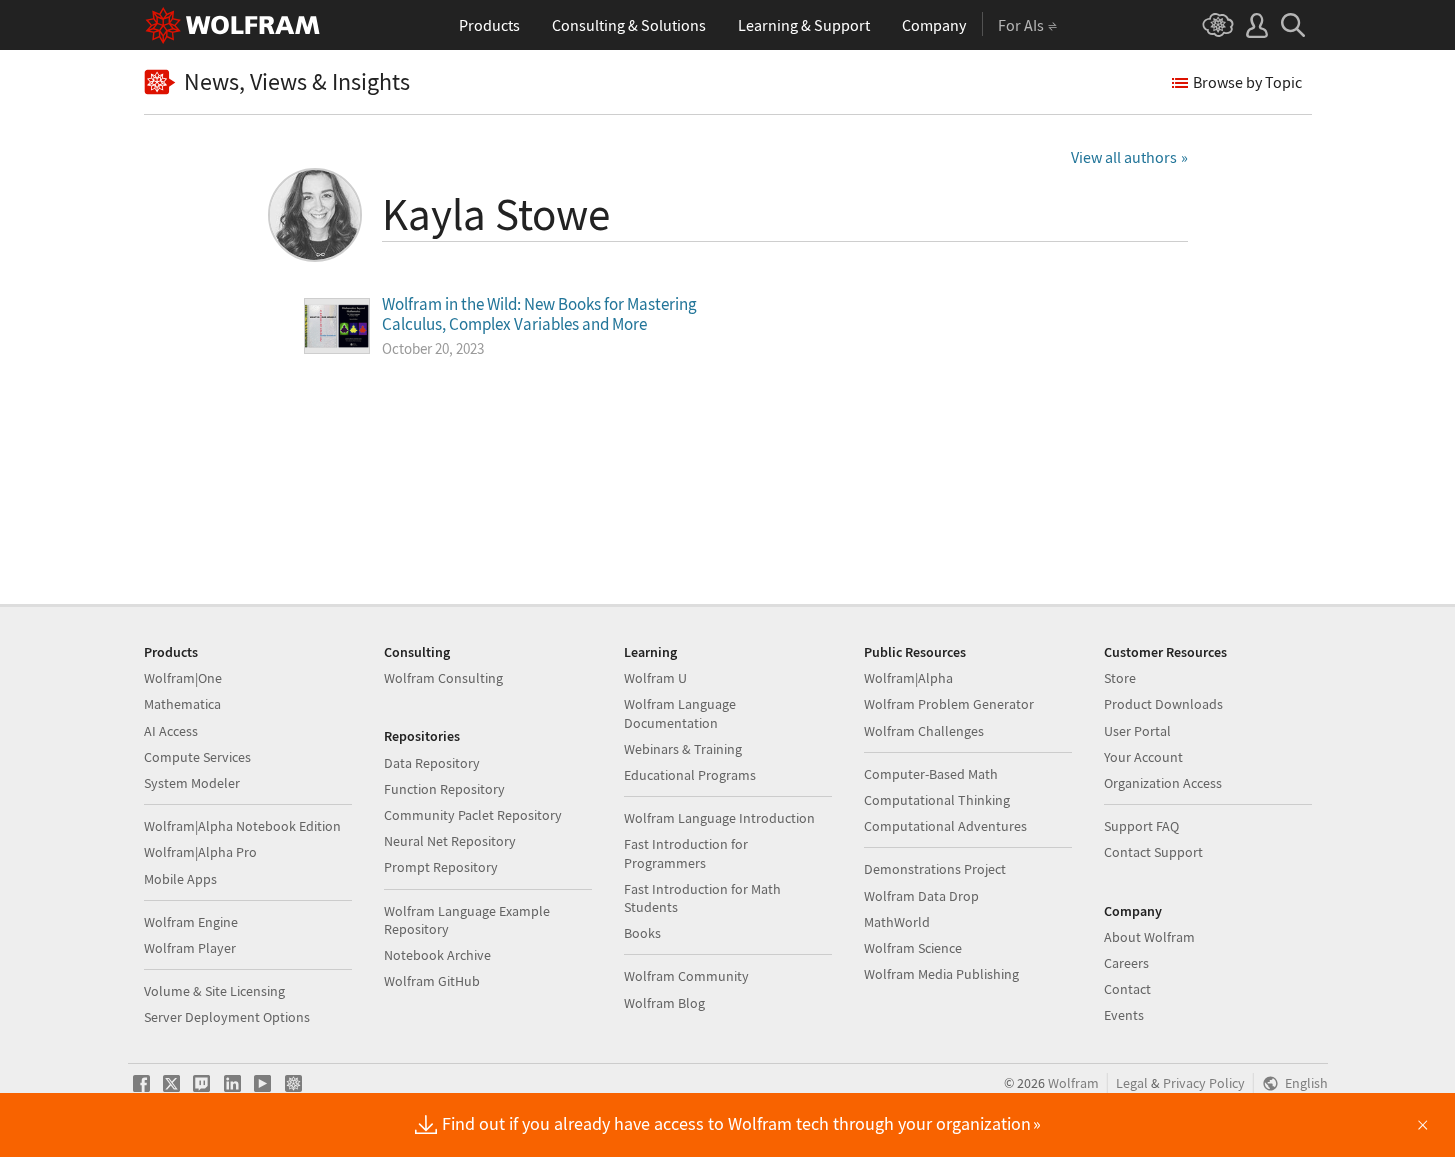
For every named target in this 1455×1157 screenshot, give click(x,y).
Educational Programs (690, 775)
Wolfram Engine (191, 922)
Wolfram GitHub (432, 981)
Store (1120, 678)
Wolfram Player (190, 948)
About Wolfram (1149, 937)
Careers (1126, 963)
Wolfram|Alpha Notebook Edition (242, 826)
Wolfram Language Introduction (719, 818)
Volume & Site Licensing (214, 991)
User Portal (1137, 731)
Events (1124, 1015)
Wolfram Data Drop (921, 896)
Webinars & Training (683, 749)
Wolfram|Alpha (908, 678)
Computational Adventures (945, 826)
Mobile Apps (180, 879)
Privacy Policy (1204, 1083)
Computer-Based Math (931, 774)
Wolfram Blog (664, 1003)
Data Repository (432, 763)
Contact (1127, 989)
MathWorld (897, 922)
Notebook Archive (437, 955)
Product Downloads (1163, 704)
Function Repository (444, 789)
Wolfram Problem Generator (949, 704)
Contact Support (1153, 852)
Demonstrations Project (935, 869)
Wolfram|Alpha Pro (200, 852)
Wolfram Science (913, 948)
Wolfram (1073, 1083)
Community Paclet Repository (473, 815)
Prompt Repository (441, 867)
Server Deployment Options (227, 1017)
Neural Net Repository (450, 841)
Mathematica (182, 704)
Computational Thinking (937, 800)
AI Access (171, 731)
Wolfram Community (686, 976)
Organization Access (1163, 783)
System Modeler (192, 783)
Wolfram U (655, 678)
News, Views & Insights (297, 82)
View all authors (1124, 157)
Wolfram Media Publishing (941, 974)
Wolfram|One (183, 678)
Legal (1132, 1083)
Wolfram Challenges (924, 731)
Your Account (1143, 757)
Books (642, 933)
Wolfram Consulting (443, 678)
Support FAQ (1141, 826)
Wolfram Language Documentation (680, 713)
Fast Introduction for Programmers (686, 853)
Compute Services (197, 757)
